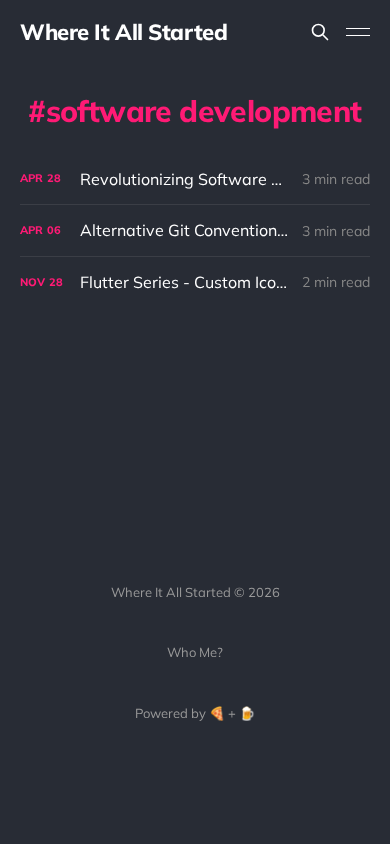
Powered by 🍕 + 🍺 (195, 713)
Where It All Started (123, 32)
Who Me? (195, 652)
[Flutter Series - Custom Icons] (195, 282)
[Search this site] (320, 32)
